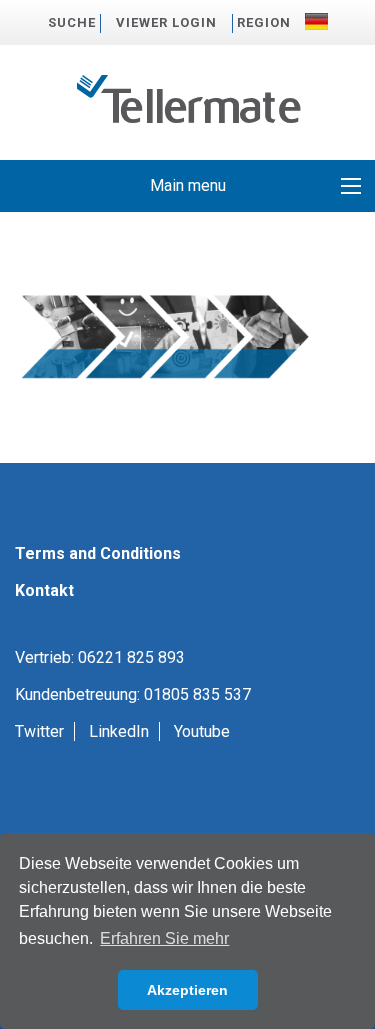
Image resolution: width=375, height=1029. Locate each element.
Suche (72, 22)
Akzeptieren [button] (187, 990)
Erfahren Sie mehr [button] (164, 938)
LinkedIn (119, 731)
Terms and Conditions (98, 553)
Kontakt (44, 590)
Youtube (202, 731)
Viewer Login (166, 22)
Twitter (39, 731)
